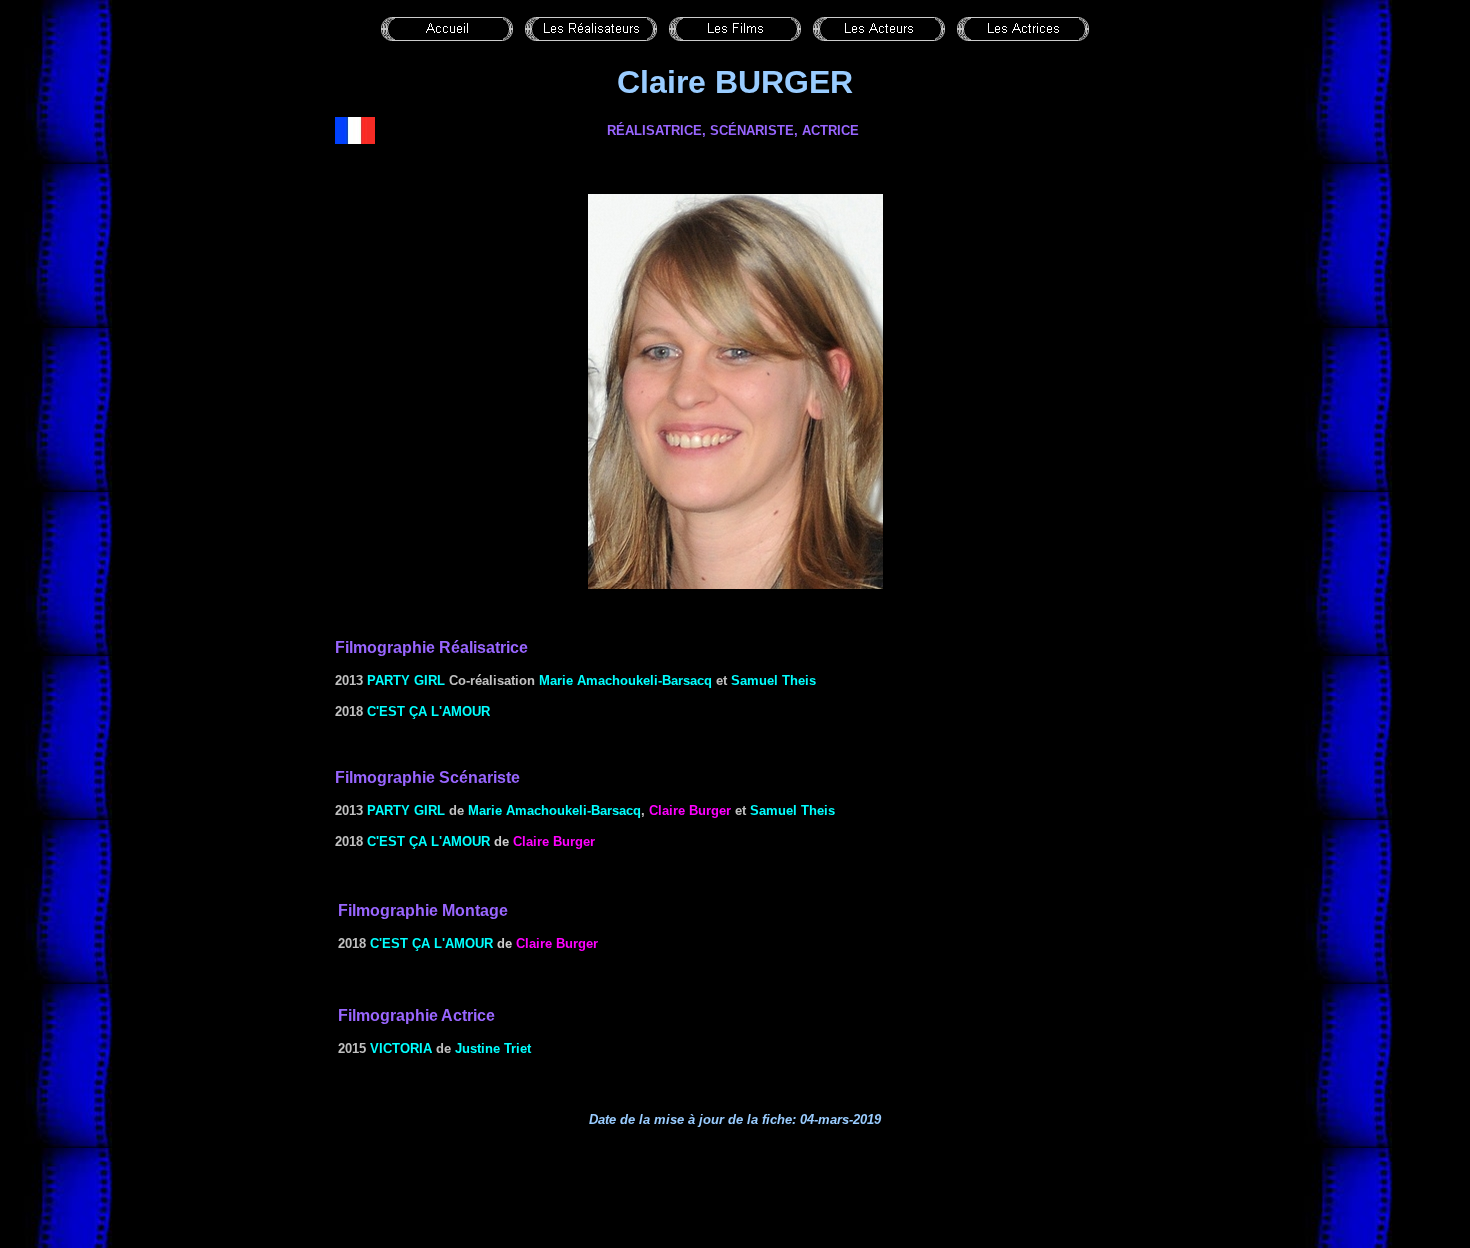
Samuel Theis (773, 680)
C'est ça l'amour (428, 711)
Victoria (401, 1048)
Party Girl (406, 680)
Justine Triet (493, 1048)
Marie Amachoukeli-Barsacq (625, 680)
